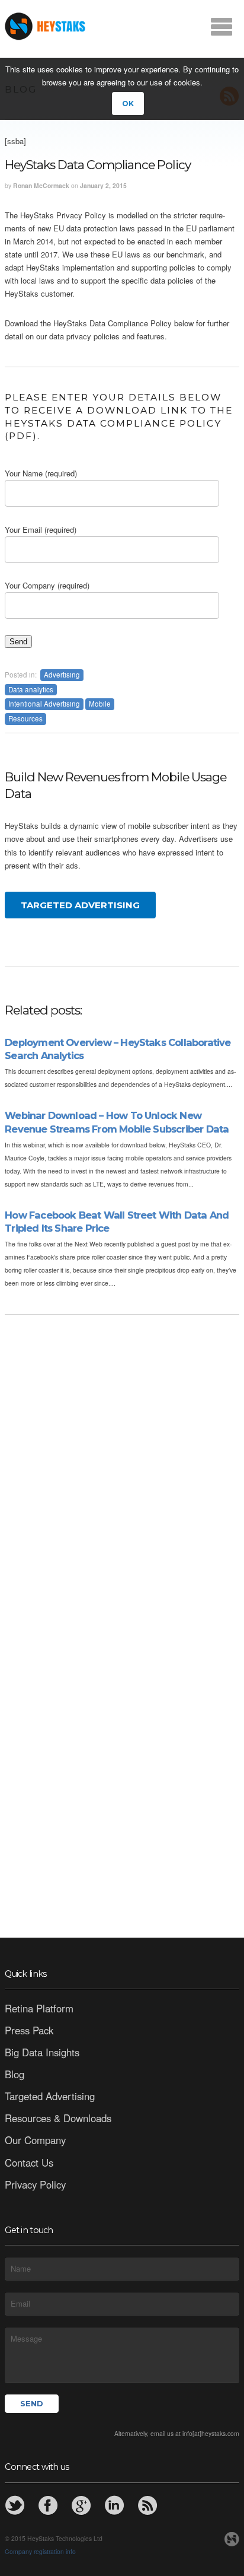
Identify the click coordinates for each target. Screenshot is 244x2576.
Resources (25, 718)
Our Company (35, 2140)
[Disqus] (122, 1467)
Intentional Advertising (44, 704)
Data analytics (31, 689)
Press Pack (29, 2030)
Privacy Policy (35, 2184)
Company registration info (40, 2551)
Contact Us (29, 2162)
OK (128, 104)
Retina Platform (39, 2008)
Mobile (100, 704)
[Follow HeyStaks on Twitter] (15, 2505)
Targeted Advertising (80, 905)
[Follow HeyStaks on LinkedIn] (114, 2505)
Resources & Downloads (58, 2118)
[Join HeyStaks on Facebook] (48, 2505)
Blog (15, 2074)
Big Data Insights (42, 2052)
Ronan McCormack (41, 185)
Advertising (62, 675)
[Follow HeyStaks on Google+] (81, 2505)
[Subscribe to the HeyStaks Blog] (147, 2505)
